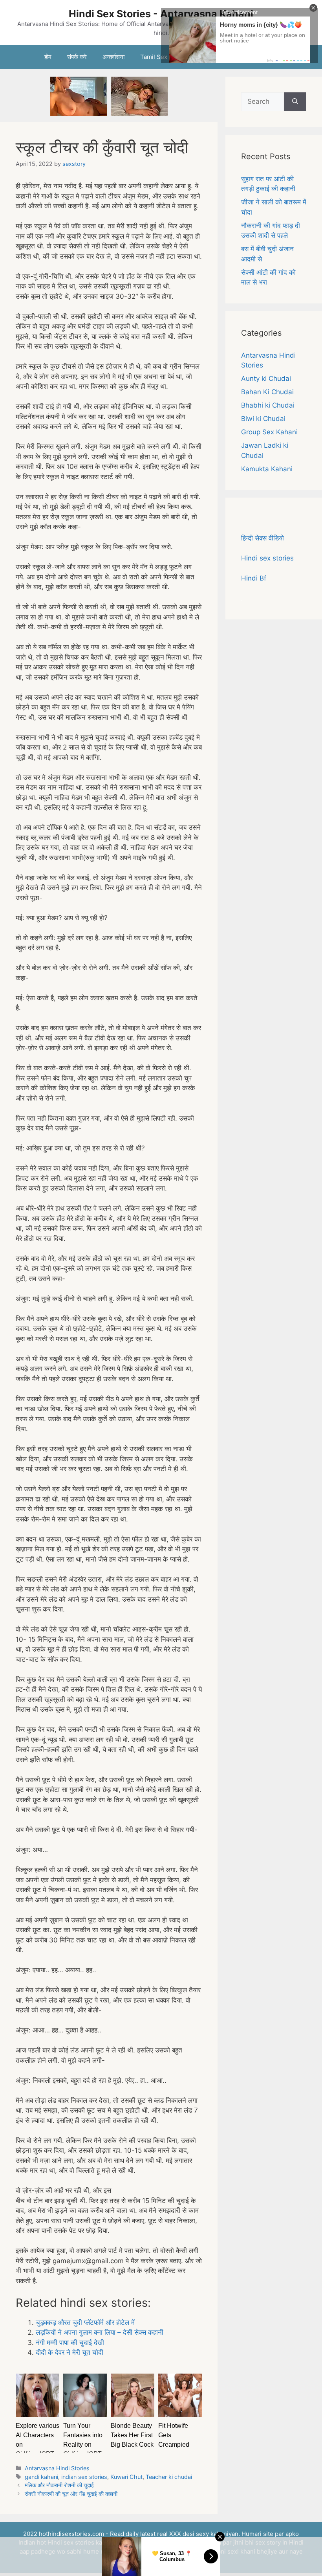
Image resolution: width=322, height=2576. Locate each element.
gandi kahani (41, 2477)
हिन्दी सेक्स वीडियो (263, 538)
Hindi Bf (254, 578)
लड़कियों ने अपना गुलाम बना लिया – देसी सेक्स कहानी (100, 2332)
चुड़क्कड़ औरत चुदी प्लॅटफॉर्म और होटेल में (85, 2322)
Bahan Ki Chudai (267, 392)
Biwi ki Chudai (263, 419)
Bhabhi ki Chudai (268, 405)
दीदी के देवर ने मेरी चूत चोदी (70, 2352)
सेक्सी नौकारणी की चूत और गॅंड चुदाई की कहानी (71, 2494)
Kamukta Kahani (267, 469)
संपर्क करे (77, 57)
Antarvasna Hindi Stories (57, 2468)
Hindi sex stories (267, 558)
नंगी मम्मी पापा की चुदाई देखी (70, 2343)
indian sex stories (84, 2477)
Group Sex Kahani (269, 432)
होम (48, 57)
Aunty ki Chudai (266, 378)
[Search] (295, 102)
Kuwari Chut (126, 2477)
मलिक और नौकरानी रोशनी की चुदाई (59, 2485)
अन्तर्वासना (113, 57)
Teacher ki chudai (169, 2477)
